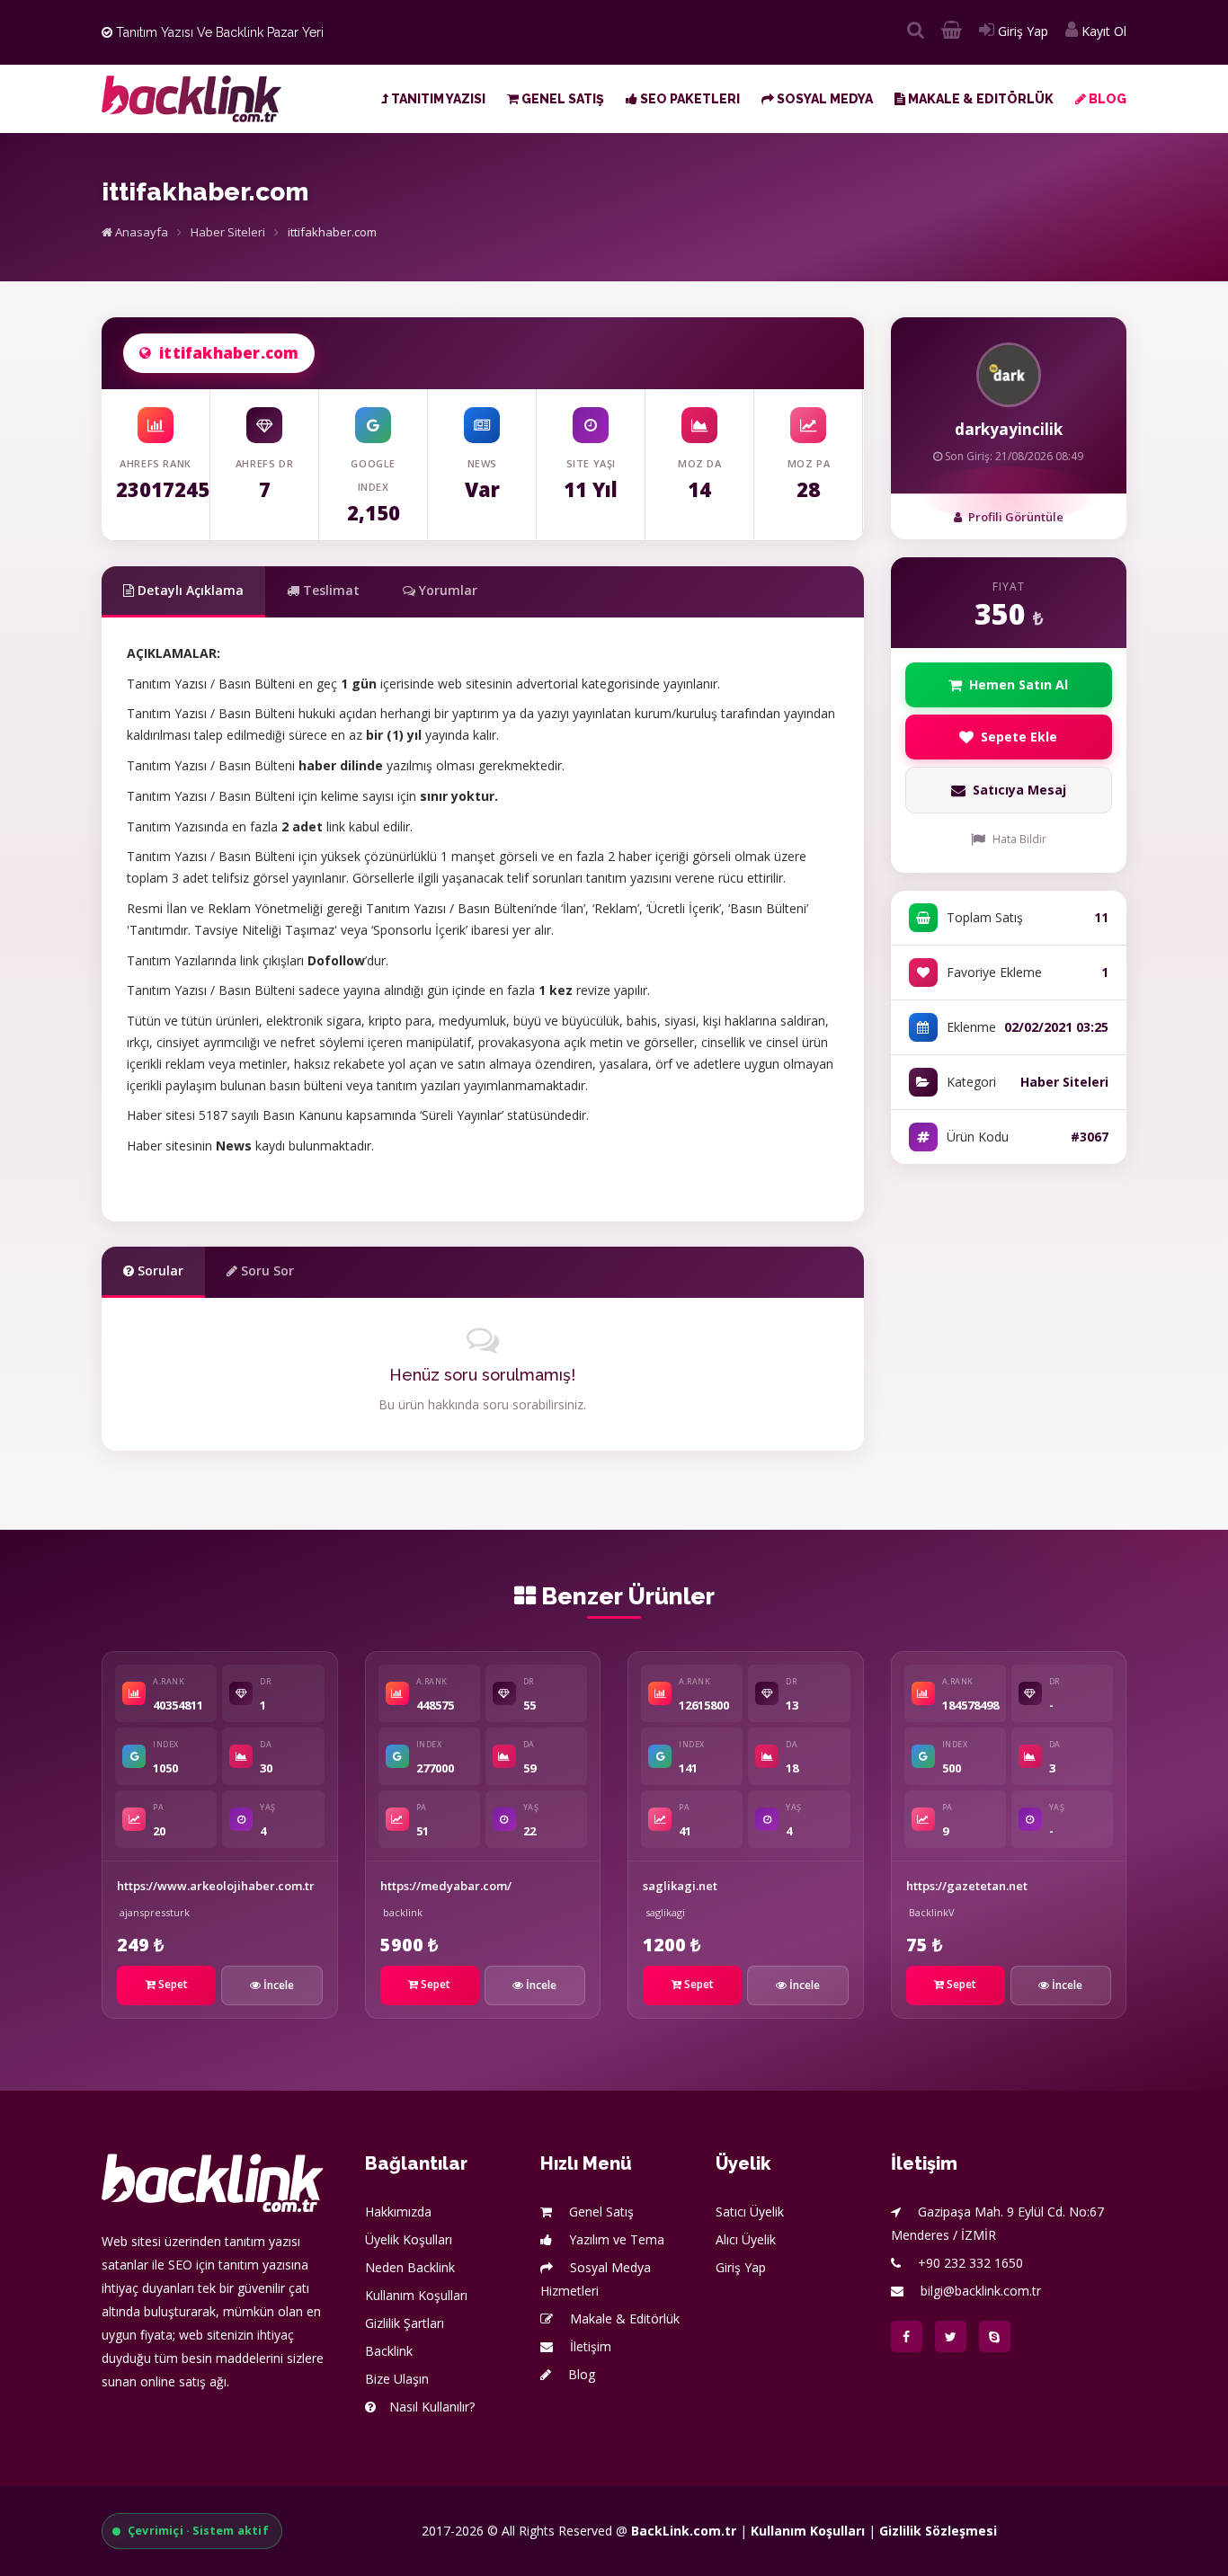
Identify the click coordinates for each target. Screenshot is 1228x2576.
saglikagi (665, 1912)
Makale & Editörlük (979, 99)
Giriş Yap (1021, 31)
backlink (403, 1912)
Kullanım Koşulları (416, 2295)
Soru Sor (266, 1270)
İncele (277, 1985)
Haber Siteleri (228, 232)
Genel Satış (561, 99)
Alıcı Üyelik (746, 2239)
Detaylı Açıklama (189, 590)
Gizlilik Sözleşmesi (938, 2531)
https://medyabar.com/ (446, 1886)
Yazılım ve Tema (615, 2239)
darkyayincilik (1009, 429)
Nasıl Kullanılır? (432, 2407)
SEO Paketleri (689, 99)
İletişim (589, 2346)
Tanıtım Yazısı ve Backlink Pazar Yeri (218, 32)
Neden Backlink (410, 2267)
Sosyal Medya (823, 99)
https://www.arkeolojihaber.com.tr (216, 1886)
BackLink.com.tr (684, 2531)
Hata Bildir (1019, 839)
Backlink (389, 2351)
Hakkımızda (398, 2212)
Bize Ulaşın (397, 2379)
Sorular (159, 1270)
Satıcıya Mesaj (1019, 790)
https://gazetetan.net (967, 1886)
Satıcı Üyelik (750, 2212)
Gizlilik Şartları (405, 2323)
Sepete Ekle (1019, 737)
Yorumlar (446, 590)
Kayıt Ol (1102, 31)
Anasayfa (140, 232)
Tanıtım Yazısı (437, 99)
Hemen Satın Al (1019, 684)
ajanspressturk (155, 1912)
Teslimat (329, 590)
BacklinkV (932, 1912)
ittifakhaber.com (229, 353)
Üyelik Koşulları (409, 2239)
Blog (1106, 99)
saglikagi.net (680, 1886)
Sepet (172, 1984)
